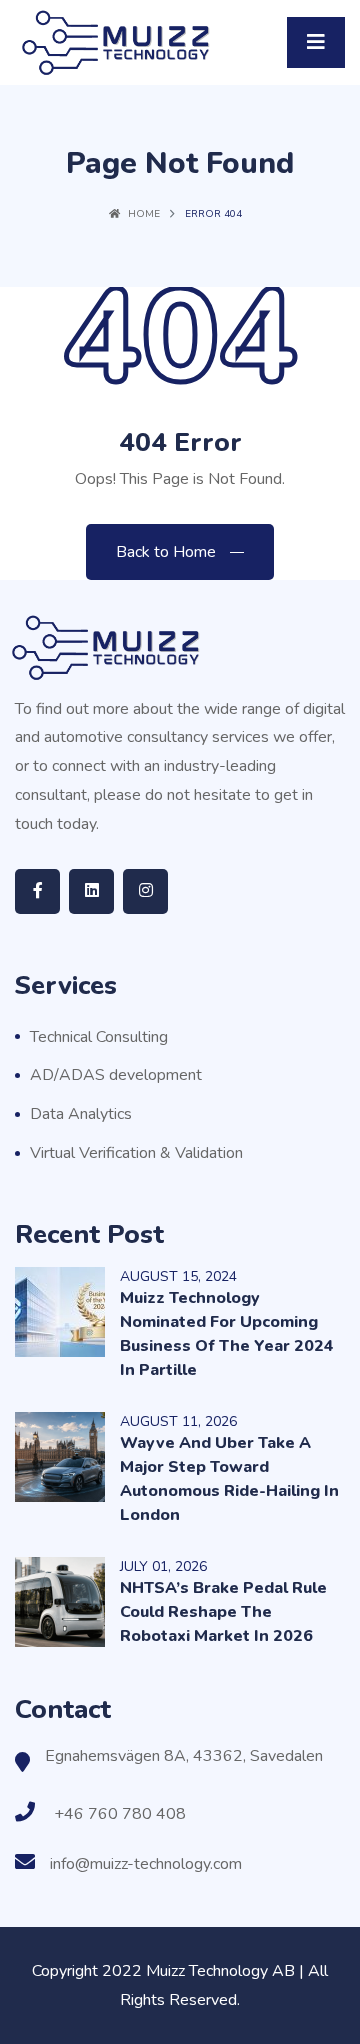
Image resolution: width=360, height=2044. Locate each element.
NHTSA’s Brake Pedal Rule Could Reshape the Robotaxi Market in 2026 (223, 1612)
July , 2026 (163, 1566)
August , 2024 (178, 1276)
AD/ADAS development (116, 1075)
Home (144, 214)
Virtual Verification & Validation (136, 1153)
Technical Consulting (99, 1037)
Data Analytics (81, 1114)
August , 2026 (178, 1421)
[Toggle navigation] (316, 42)
